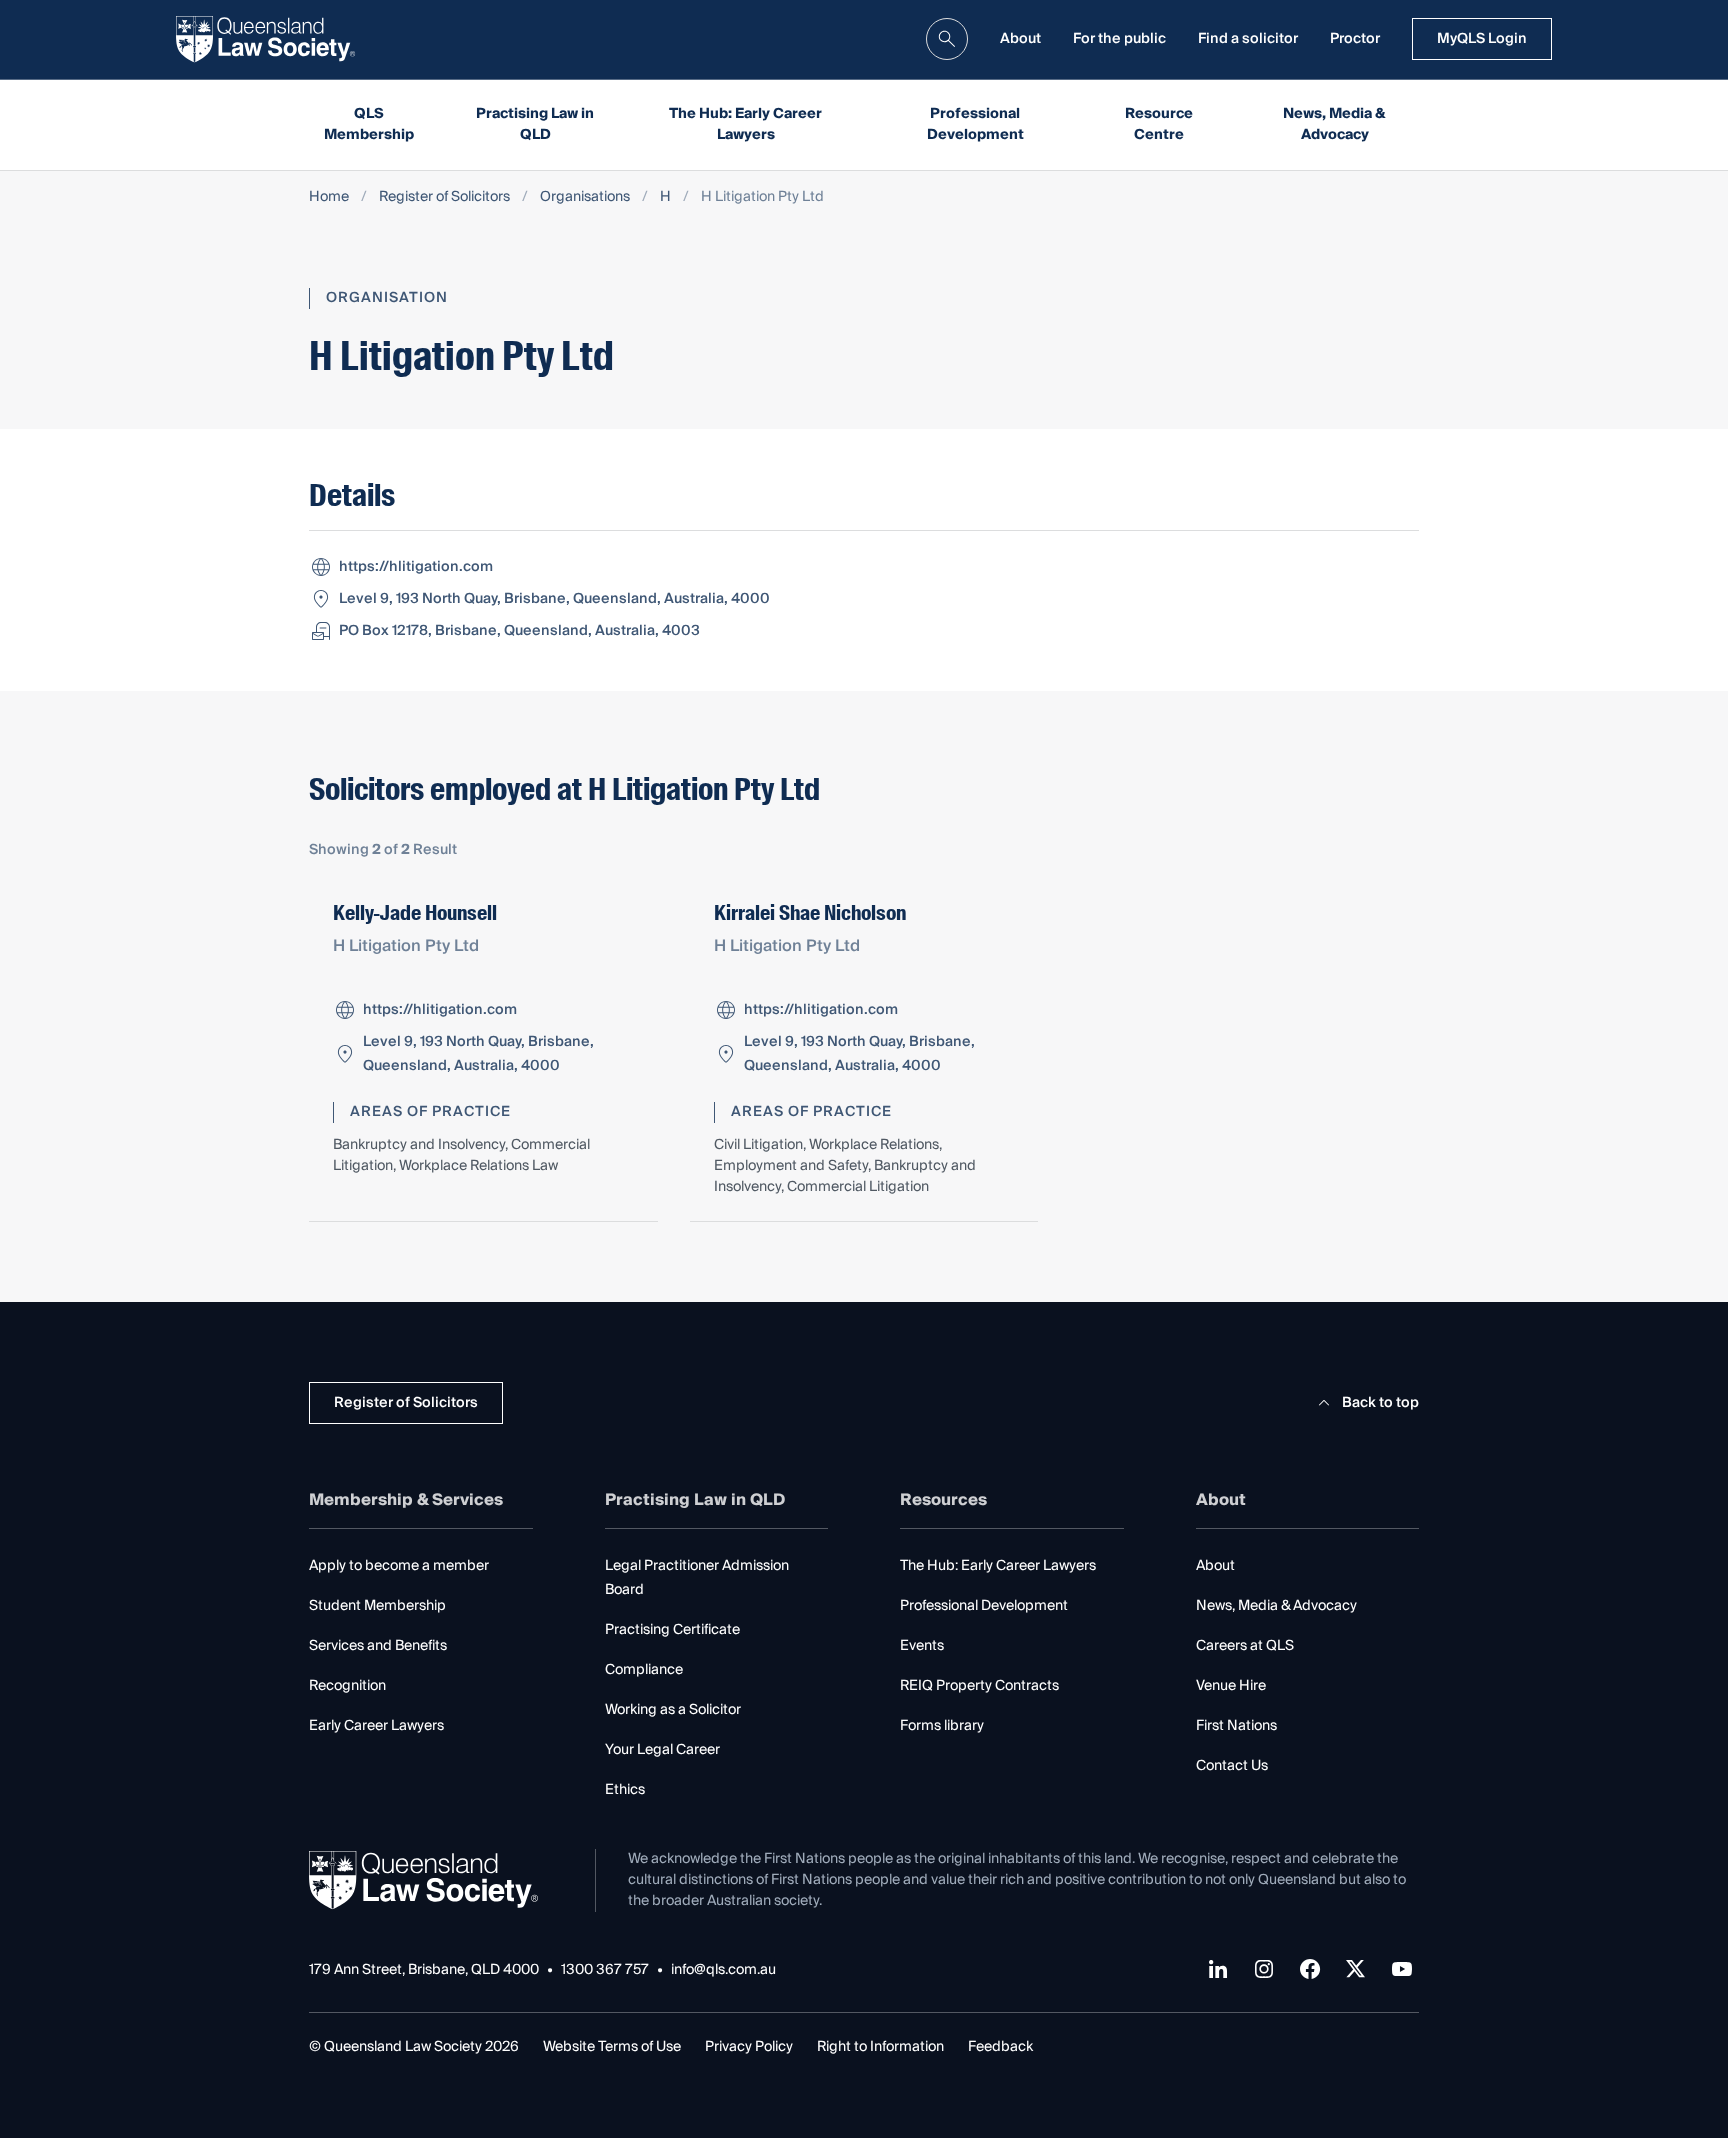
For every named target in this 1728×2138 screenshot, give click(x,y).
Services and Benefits (378, 1646)
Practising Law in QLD (535, 124)
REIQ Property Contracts (979, 1686)
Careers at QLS (1245, 1646)
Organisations (585, 197)
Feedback (1000, 2047)
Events (922, 1646)
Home (329, 197)
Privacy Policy (749, 2047)
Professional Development (975, 124)
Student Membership (377, 1606)
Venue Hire (1231, 1686)
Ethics (625, 1790)
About (1020, 39)
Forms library (942, 1726)
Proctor (1355, 39)
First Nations (1236, 1726)
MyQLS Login (1482, 39)
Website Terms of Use (612, 2047)
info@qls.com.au (723, 1970)
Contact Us (1232, 1766)
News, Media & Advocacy (1334, 124)
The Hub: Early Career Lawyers (745, 124)
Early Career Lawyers (376, 1726)
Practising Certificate (672, 1630)
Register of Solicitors (444, 197)
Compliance (644, 1670)
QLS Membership (369, 124)
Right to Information (880, 2047)
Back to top (1380, 1403)
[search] (947, 39)
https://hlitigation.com (416, 567)
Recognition (347, 1686)
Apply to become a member (399, 1566)
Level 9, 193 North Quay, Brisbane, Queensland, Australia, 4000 (554, 599)
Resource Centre (1159, 124)
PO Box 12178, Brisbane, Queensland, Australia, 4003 (519, 631)
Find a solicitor (1248, 39)
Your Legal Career (662, 1750)
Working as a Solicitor (673, 1710)
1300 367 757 (605, 1970)
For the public (1119, 39)
